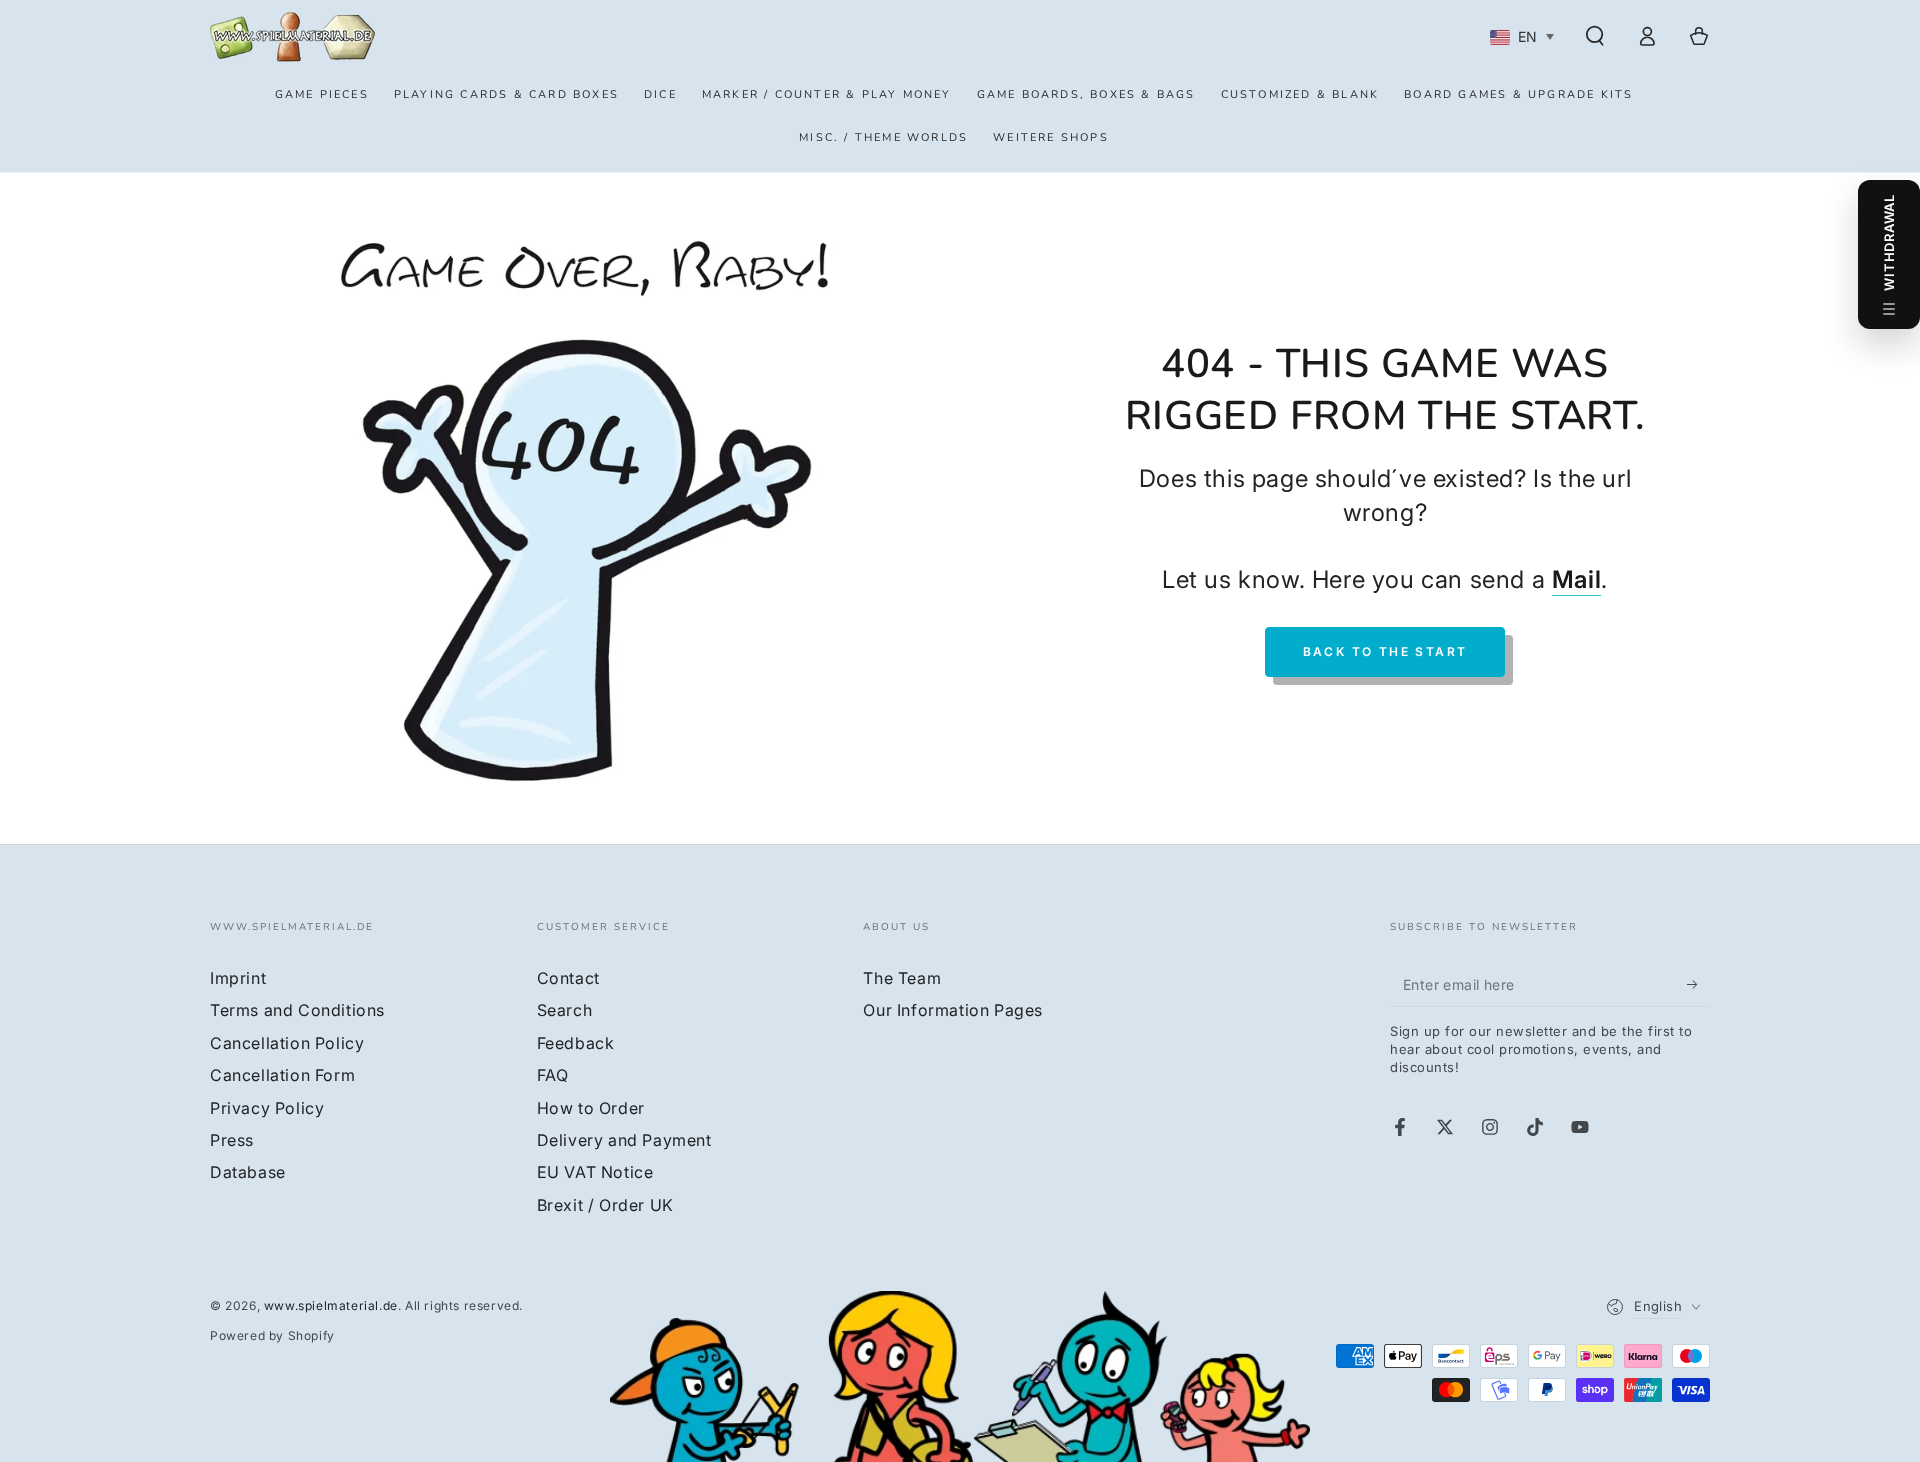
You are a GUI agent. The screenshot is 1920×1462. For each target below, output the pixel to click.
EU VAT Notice (595, 1172)
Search (565, 1010)
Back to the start (1385, 651)
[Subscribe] (1698, 984)
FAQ (553, 1075)
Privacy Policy (267, 1108)
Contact (568, 978)
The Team (902, 978)
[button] (1595, 36)
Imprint (238, 978)
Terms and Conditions (297, 1010)
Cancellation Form (282, 1075)
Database (248, 1172)
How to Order (591, 1108)
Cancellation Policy (287, 1043)
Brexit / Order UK (605, 1205)
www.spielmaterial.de (331, 1305)
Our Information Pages (953, 1010)
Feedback (576, 1043)
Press (232, 1140)
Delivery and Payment (624, 1140)
